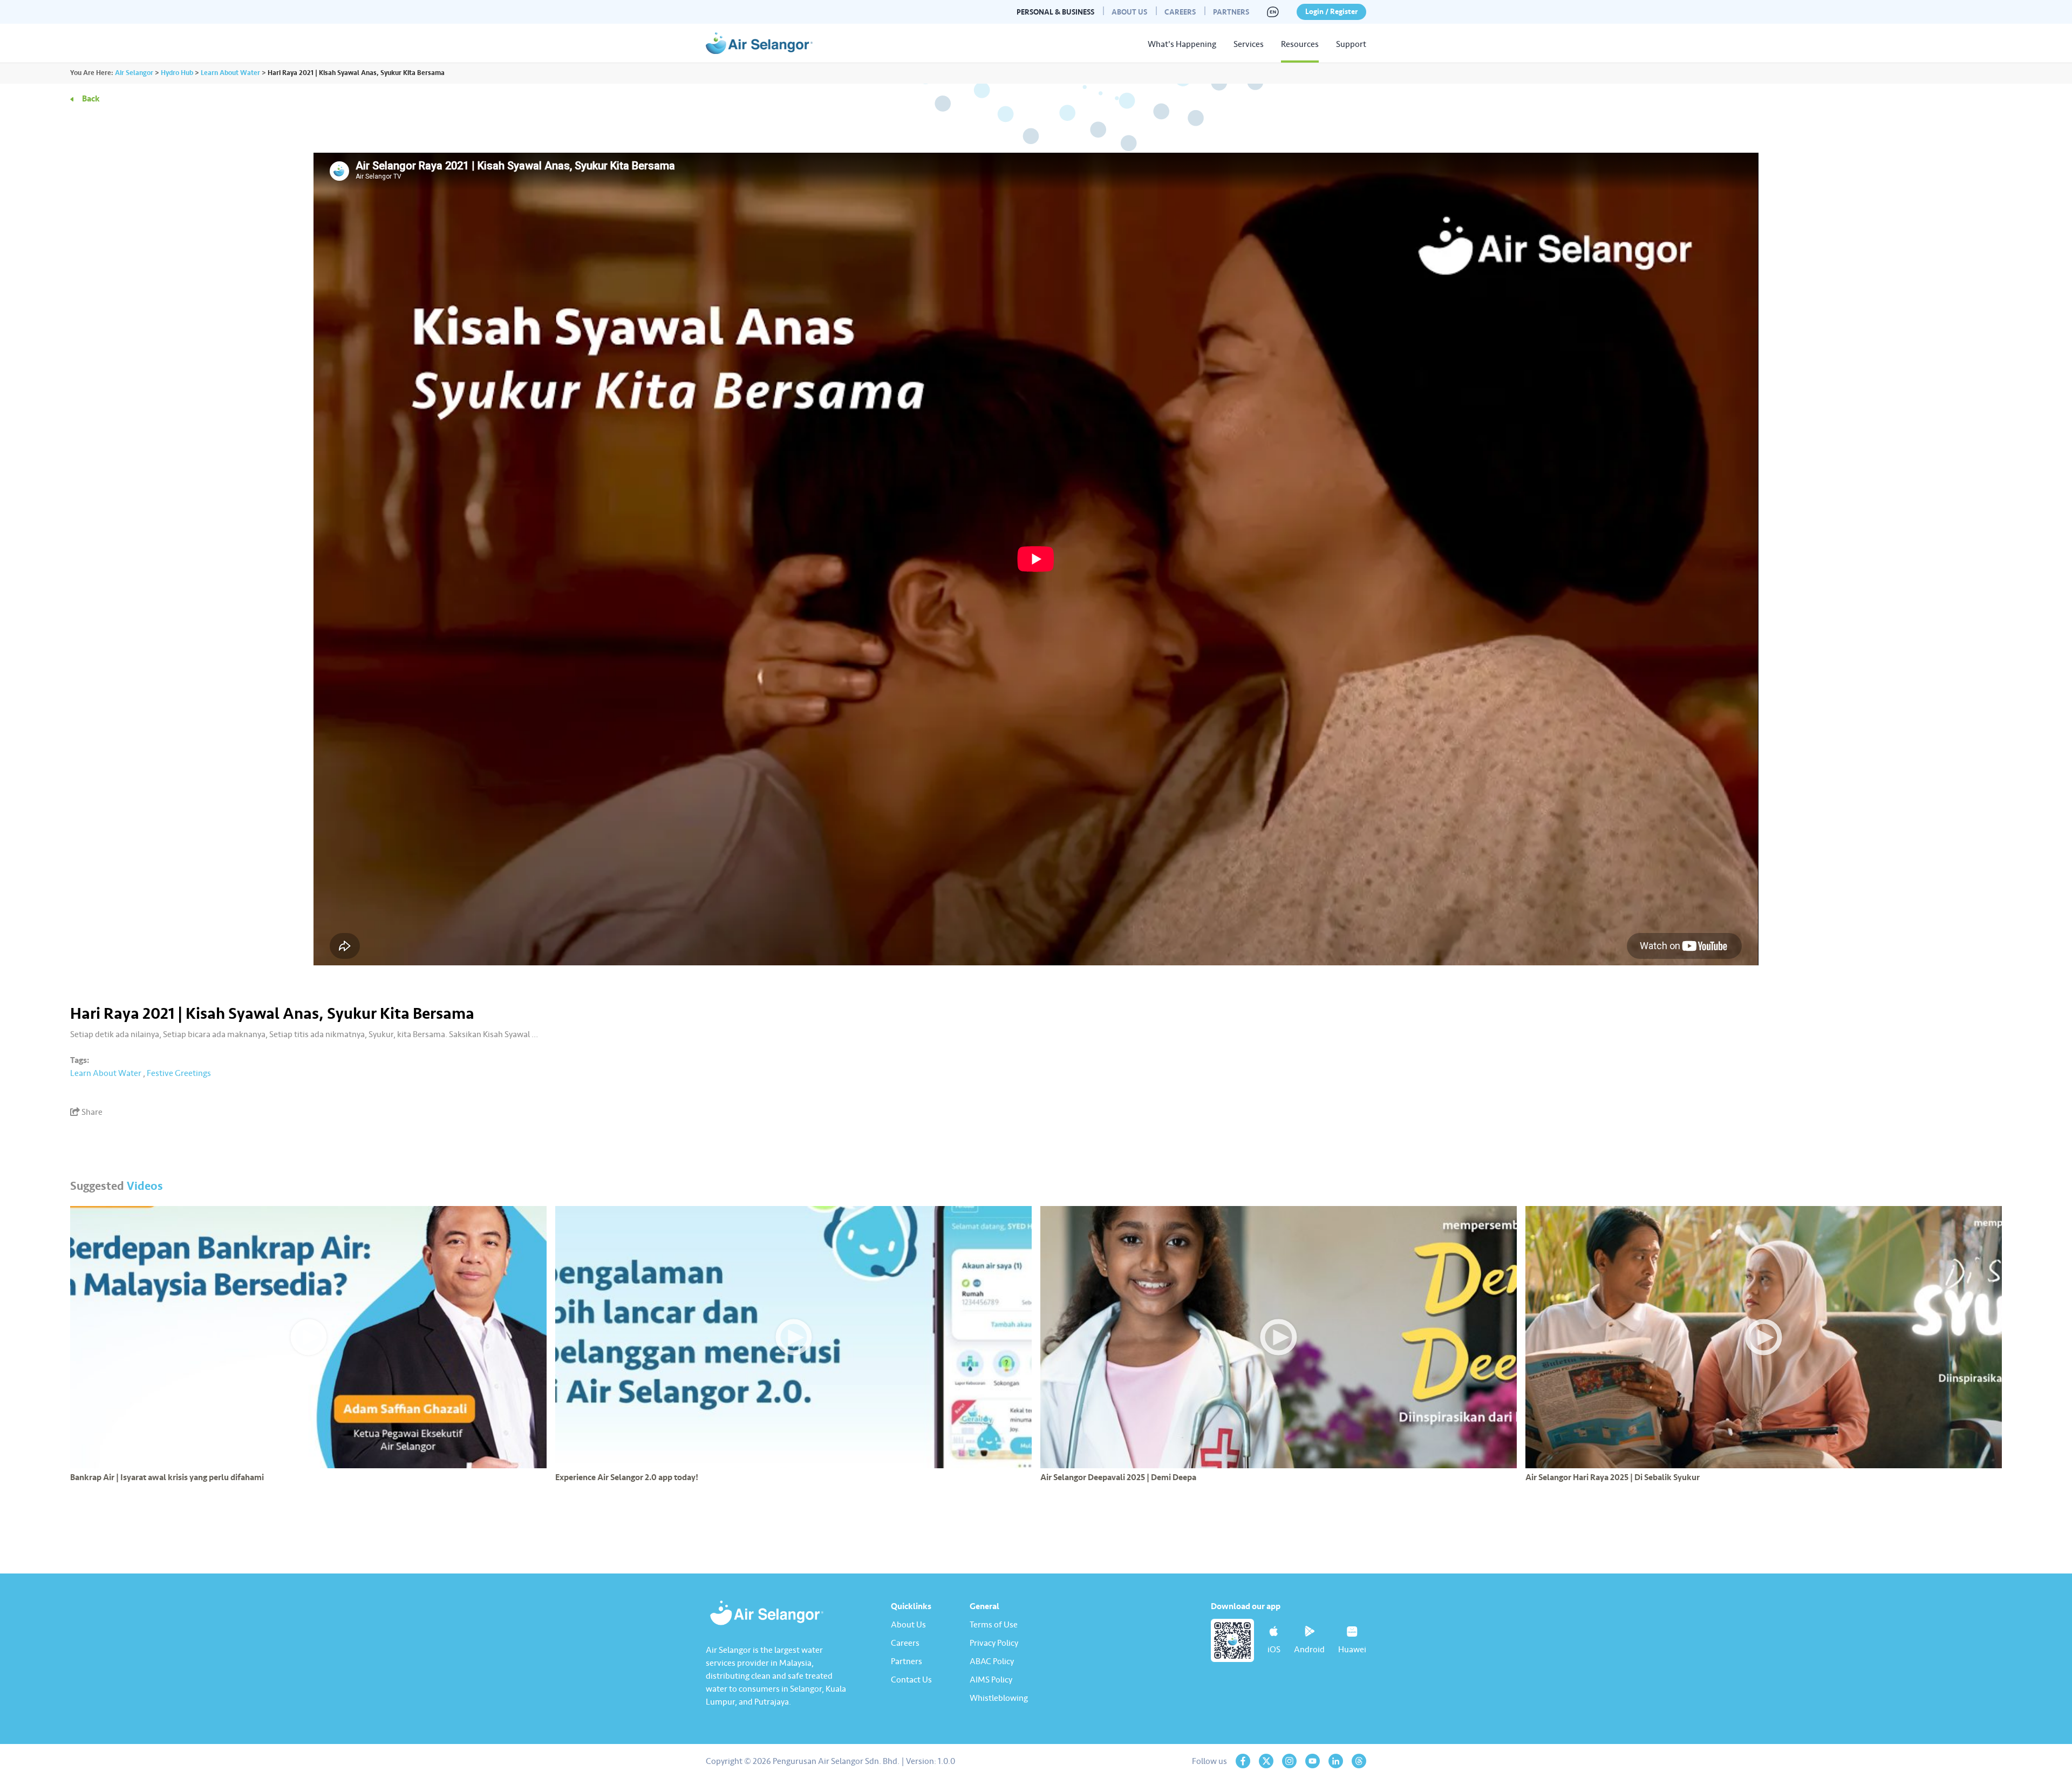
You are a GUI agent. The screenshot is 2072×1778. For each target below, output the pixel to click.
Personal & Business (1055, 12)
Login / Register (1331, 12)
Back (91, 99)
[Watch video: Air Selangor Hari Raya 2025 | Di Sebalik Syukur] (1764, 1337)
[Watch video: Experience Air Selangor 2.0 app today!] (793, 1337)
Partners (1231, 12)
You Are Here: (92, 73)
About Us (1129, 12)
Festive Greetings (179, 1073)
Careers (1180, 12)
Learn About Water (106, 1073)
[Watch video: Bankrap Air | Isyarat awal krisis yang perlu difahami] (308, 1337)
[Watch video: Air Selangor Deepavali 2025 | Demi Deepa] (1279, 1337)
